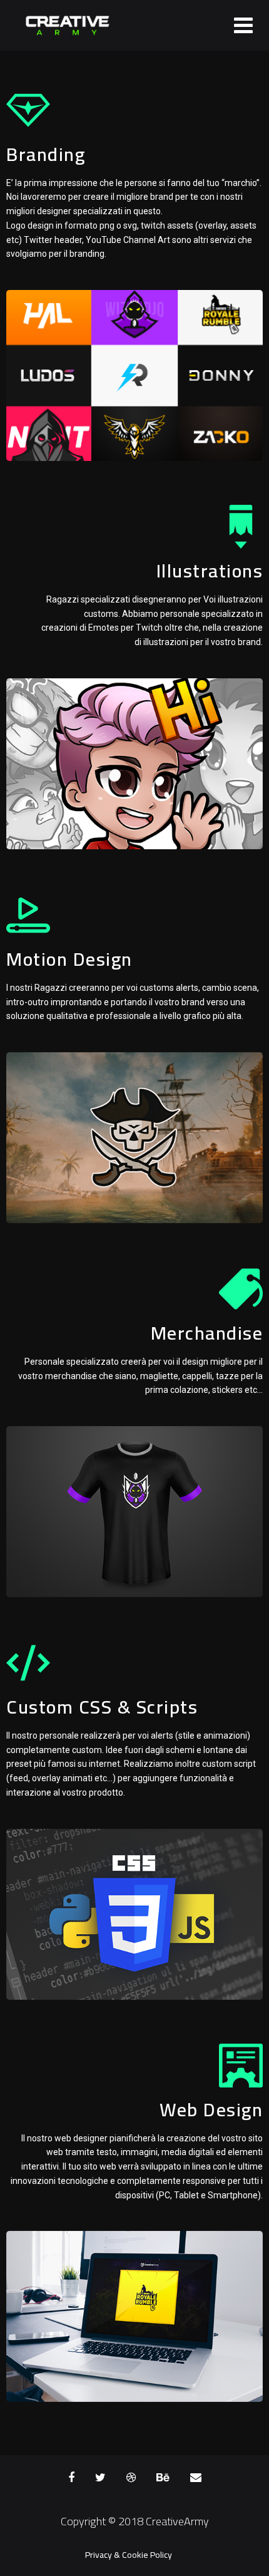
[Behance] (163, 2478)
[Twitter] (100, 2478)
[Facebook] (71, 2478)
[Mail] (196, 2478)
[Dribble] (131, 2478)
